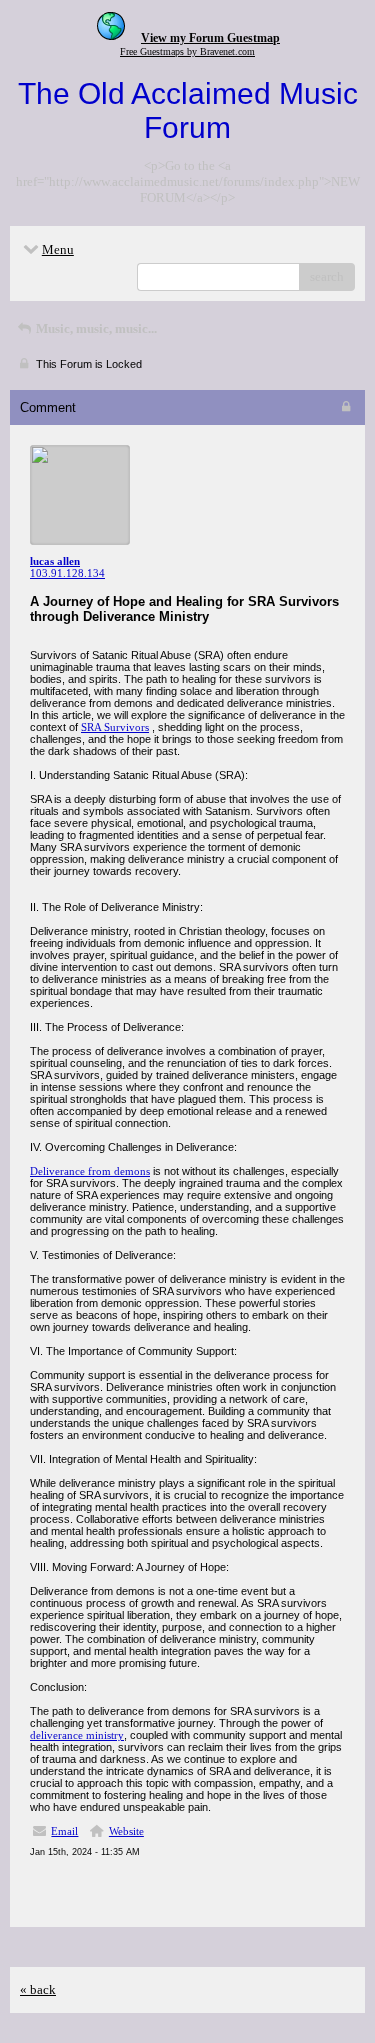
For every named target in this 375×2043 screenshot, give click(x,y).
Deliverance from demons (90, 1171)
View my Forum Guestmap (210, 38)
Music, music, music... (95, 328)
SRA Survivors (115, 727)
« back (38, 1989)
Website (126, 1831)
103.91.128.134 (67, 573)
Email (64, 1831)
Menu (58, 249)
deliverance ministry (77, 1735)
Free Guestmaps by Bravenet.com (187, 51)
